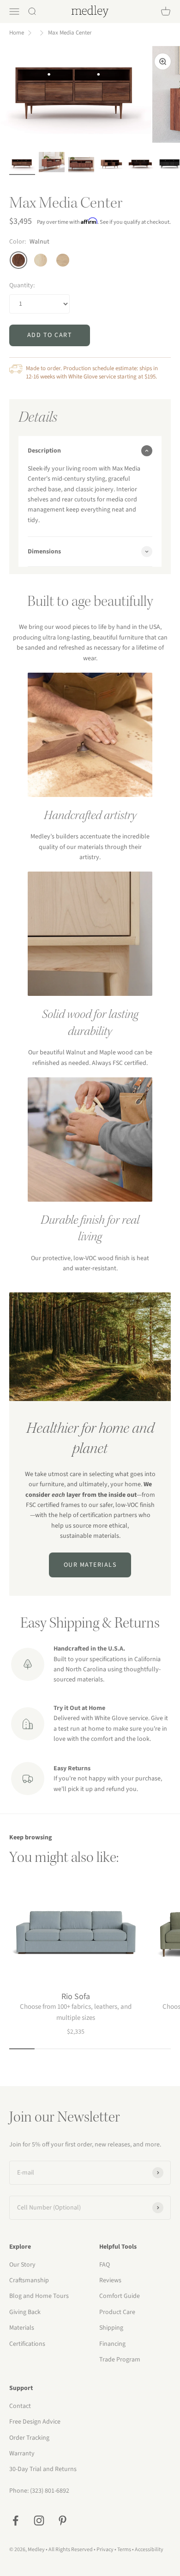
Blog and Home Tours (39, 2296)
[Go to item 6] (140, 165)
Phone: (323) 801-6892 (39, 2491)
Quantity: (22, 285)
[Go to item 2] (52, 164)
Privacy (105, 2550)
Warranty (22, 2454)
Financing (112, 2344)
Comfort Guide (120, 2296)
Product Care (117, 2312)
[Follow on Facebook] (15, 2521)
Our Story (22, 2265)
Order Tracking (29, 2438)
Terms (124, 2550)
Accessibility (149, 2550)
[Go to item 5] (111, 165)
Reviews (110, 2280)
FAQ (105, 2265)
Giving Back (25, 2312)
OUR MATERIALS (90, 1565)
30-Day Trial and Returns (43, 2469)
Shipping (111, 2328)
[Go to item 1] (22, 165)
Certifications (27, 2344)
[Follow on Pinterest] (63, 2521)
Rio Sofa (76, 1997)
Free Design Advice (35, 2422)
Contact (20, 2406)
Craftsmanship (29, 2280)
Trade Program (120, 2360)
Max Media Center (70, 33)
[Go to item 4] (81, 166)
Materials (22, 2328)
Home (17, 33)
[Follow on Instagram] (39, 2521)
